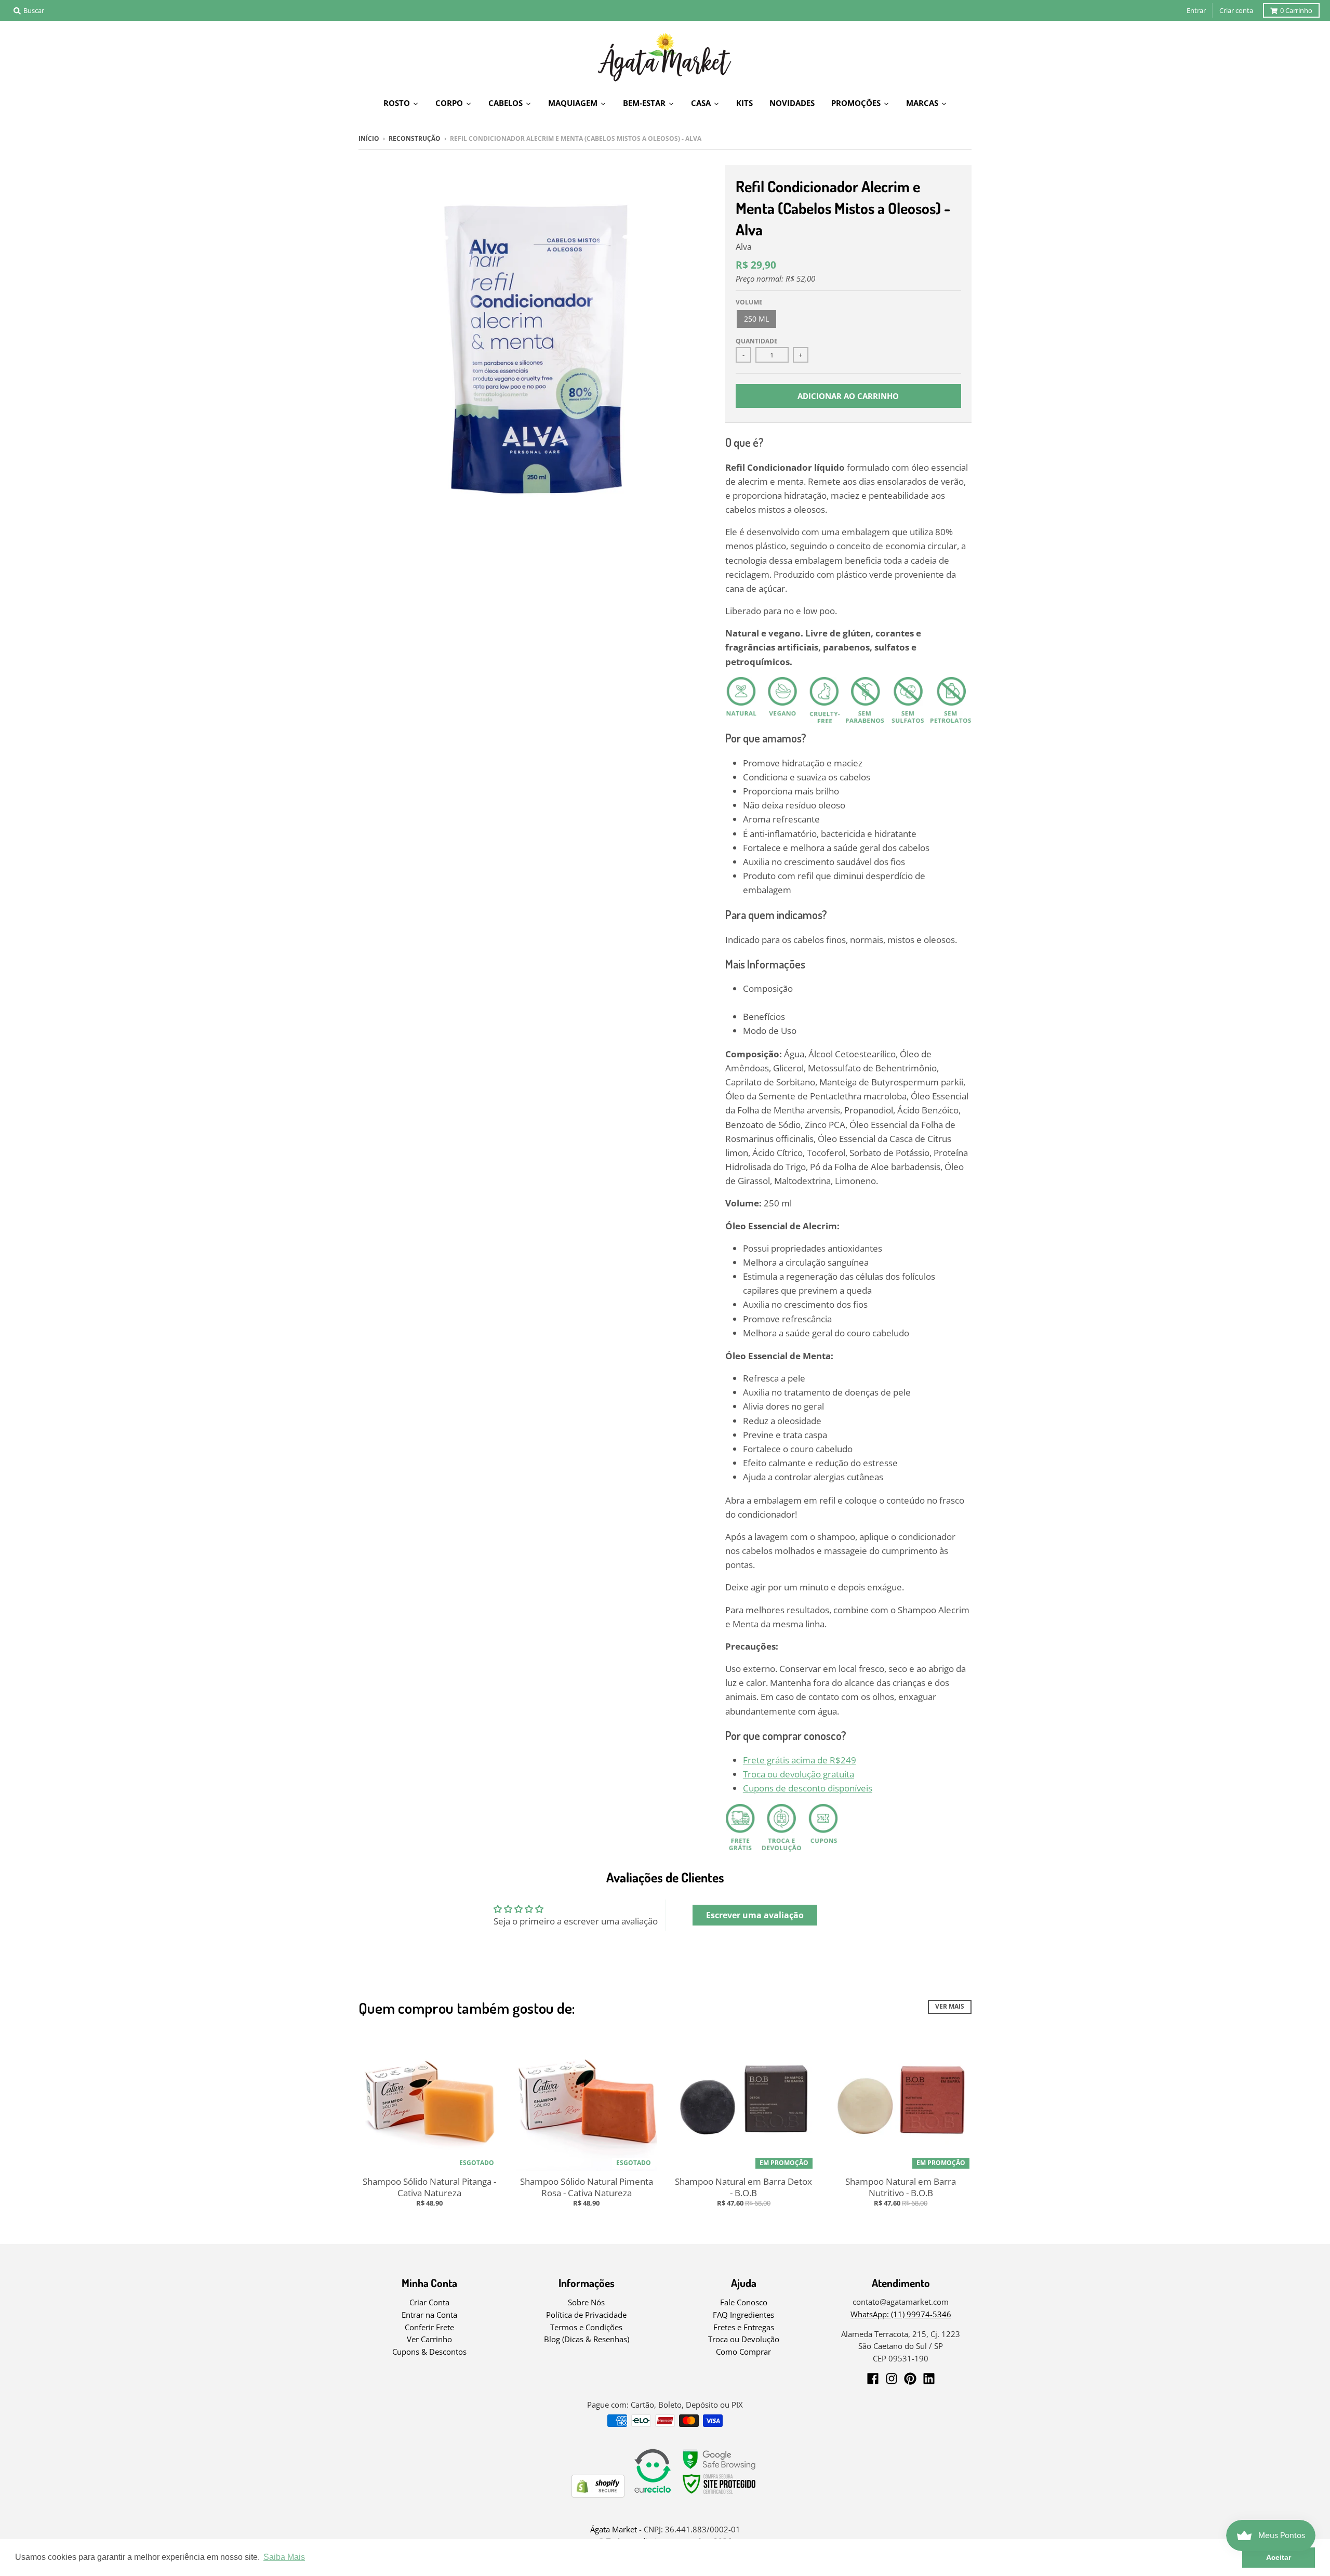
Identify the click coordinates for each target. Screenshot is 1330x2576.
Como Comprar (743, 2352)
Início (369, 138)
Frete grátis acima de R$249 (800, 1760)
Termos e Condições (586, 2327)
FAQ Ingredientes (743, 2315)
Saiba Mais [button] (284, 2557)
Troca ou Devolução (744, 2339)
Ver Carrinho (429, 2339)
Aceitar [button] (1279, 2557)
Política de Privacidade (586, 2315)
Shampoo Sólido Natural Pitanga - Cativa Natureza (429, 2187)
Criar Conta (429, 2302)
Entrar (1196, 10)
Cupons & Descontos (429, 2352)
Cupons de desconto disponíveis (808, 1788)
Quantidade (757, 341)
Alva (744, 247)
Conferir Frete (429, 2327)
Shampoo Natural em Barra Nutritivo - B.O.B (901, 2187)
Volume (749, 302)
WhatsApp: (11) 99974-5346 (901, 2314)
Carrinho (1296, 10)
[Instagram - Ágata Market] (892, 2379)
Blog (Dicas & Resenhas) (587, 2339)
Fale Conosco (744, 2302)
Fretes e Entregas (744, 2327)
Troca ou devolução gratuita (799, 1774)
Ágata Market (614, 2529)
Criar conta (1236, 10)
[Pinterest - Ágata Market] (910, 2379)
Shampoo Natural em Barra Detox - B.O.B (743, 2187)
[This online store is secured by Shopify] (598, 2494)
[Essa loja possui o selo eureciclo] (653, 2494)
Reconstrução (415, 138)
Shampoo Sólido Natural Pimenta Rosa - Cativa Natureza (587, 2187)
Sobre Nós (586, 2302)
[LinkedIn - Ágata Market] (929, 2379)
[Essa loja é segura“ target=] (720, 2494)
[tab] (857, 995)
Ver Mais (950, 2006)
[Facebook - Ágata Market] (873, 2379)
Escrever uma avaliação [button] (755, 1915)
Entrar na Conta (429, 2315)
